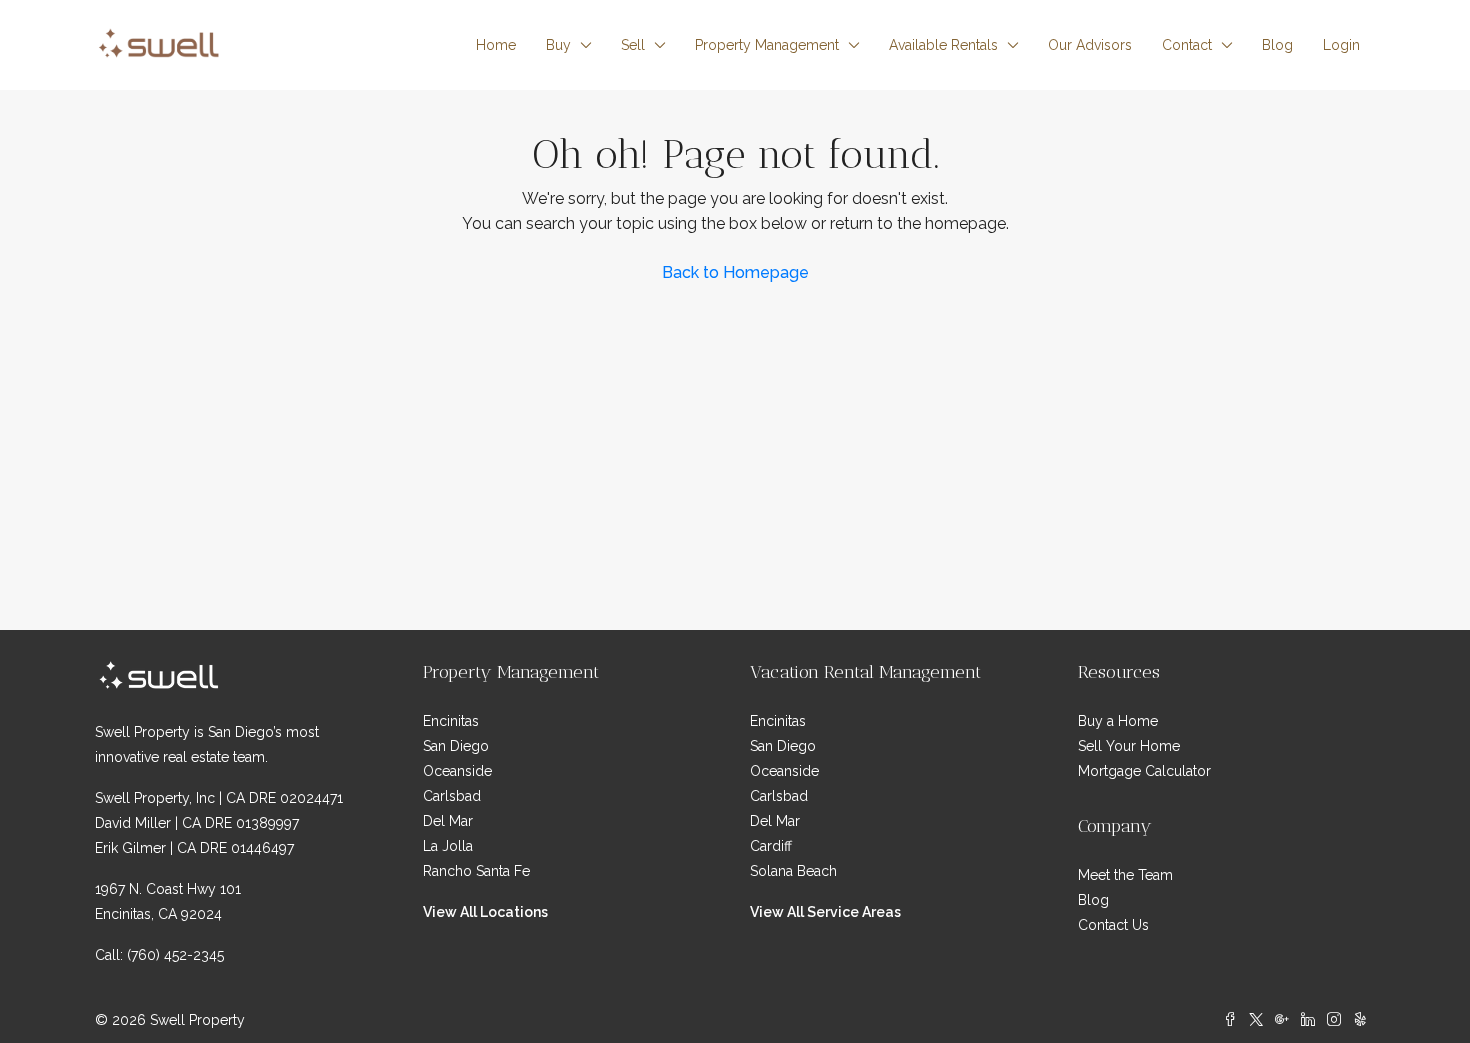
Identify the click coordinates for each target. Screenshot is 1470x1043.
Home (496, 45)
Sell (633, 45)
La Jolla (448, 846)
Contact (1187, 45)
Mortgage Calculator (1144, 771)
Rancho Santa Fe (476, 871)
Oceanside (457, 771)
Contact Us (1113, 925)
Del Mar (448, 821)
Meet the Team (1125, 875)
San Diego (456, 746)
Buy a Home (1118, 721)
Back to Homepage (735, 272)
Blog (1277, 45)
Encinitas (451, 721)
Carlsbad (452, 796)
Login (1341, 45)
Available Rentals (943, 45)
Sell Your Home (1129, 746)
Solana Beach (793, 871)
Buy (558, 45)
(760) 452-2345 (175, 955)
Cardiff (771, 846)
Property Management (767, 45)
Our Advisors (1090, 45)
